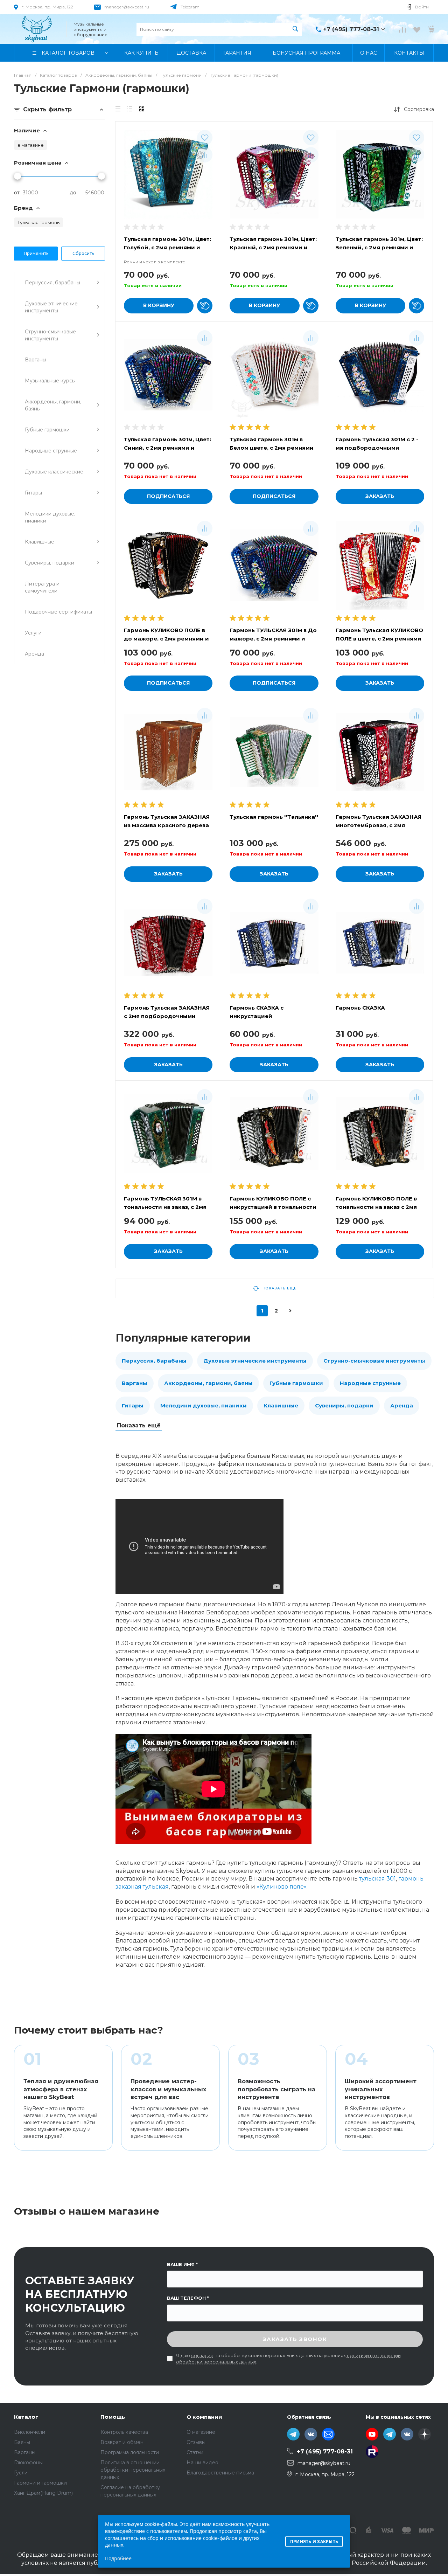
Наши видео (202, 2463)
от (17, 193)
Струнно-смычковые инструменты (374, 1361)
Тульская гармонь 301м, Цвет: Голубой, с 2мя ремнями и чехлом (167, 247)
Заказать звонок (295, 2339)
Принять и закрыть (314, 2542)
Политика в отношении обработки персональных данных (133, 2470)
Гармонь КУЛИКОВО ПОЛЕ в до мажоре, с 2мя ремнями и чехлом (166, 639)
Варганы (135, 1383)
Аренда (402, 1405)
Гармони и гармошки (40, 2483)
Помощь (113, 2417)
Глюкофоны (28, 2463)
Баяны (22, 2442)
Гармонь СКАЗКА (360, 1008)
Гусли (21, 2473)
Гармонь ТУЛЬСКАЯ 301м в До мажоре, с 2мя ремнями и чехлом (273, 639)
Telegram (190, 7)
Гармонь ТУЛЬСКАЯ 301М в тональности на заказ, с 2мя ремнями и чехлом (165, 1207)
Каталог (26, 2417)
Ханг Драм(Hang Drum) (43, 2493)
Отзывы (196, 2442)
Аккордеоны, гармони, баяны (208, 1383)
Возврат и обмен (122, 2442)
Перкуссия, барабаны (154, 1361)
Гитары (133, 1405)
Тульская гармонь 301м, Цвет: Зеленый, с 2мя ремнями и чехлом (379, 247)
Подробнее (118, 2558)
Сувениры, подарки (344, 1405)
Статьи (195, 2452)
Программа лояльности (130, 2452)
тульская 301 (377, 1879)
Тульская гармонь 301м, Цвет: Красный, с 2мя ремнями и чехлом (273, 247)
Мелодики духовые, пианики (204, 1405)
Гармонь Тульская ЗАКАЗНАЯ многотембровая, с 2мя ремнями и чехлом (379, 825)
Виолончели (30, 2432)
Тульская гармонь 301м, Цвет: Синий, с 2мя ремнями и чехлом (167, 448)
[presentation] (225, 375)
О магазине (201, 2432)
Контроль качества (124, 2432)
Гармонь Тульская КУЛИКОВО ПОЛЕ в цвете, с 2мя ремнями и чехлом (379, 639)
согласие (202, 2355)
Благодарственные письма (220, 2473)
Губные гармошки (296, 1383)
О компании (204, 2417)
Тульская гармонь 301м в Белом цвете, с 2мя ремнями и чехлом (272, 448)
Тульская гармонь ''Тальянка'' (274, 817)
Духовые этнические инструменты (255, 1361)
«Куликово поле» (282, 1887)
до (73, 193)
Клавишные (281, 1405)
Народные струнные (370, 1383)
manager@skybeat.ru (127, 7)
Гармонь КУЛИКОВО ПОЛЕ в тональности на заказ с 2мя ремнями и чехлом (376, 1207)
